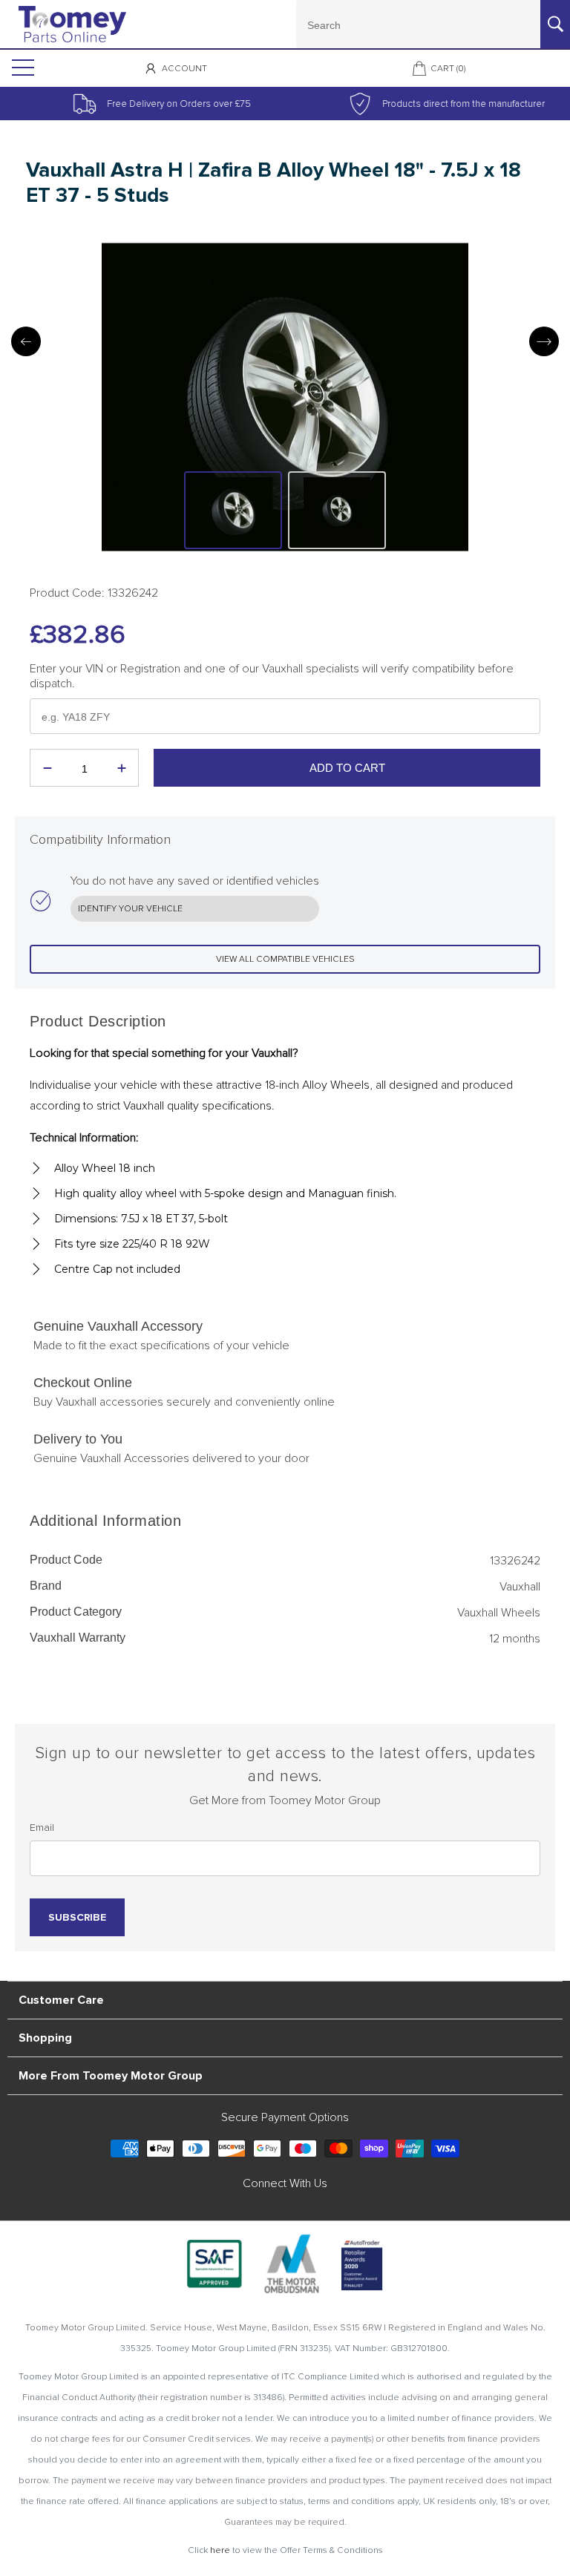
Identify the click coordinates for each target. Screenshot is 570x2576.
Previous (26, 341)
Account (184, 69)
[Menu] (22, 68)
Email (42, 1828)
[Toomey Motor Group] (72, 24)
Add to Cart (347, 768)
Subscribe (77, 1917)
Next (544, 341)
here (220, 2550)
